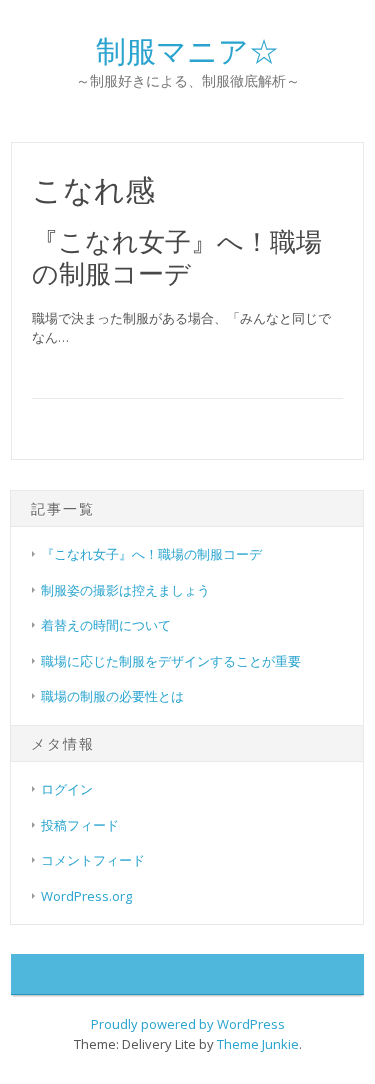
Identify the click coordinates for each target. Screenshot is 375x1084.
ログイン (67, 789)
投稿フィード (80, 825)
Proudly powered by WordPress (188, 1024)
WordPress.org (86, 896)
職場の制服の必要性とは (112, 696)
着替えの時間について (106, 625)
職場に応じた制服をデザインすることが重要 (171, 661)
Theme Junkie (258, 1044)
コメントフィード (93, 860)
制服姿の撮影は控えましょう (125, 590)
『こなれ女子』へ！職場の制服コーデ (177, 256)
